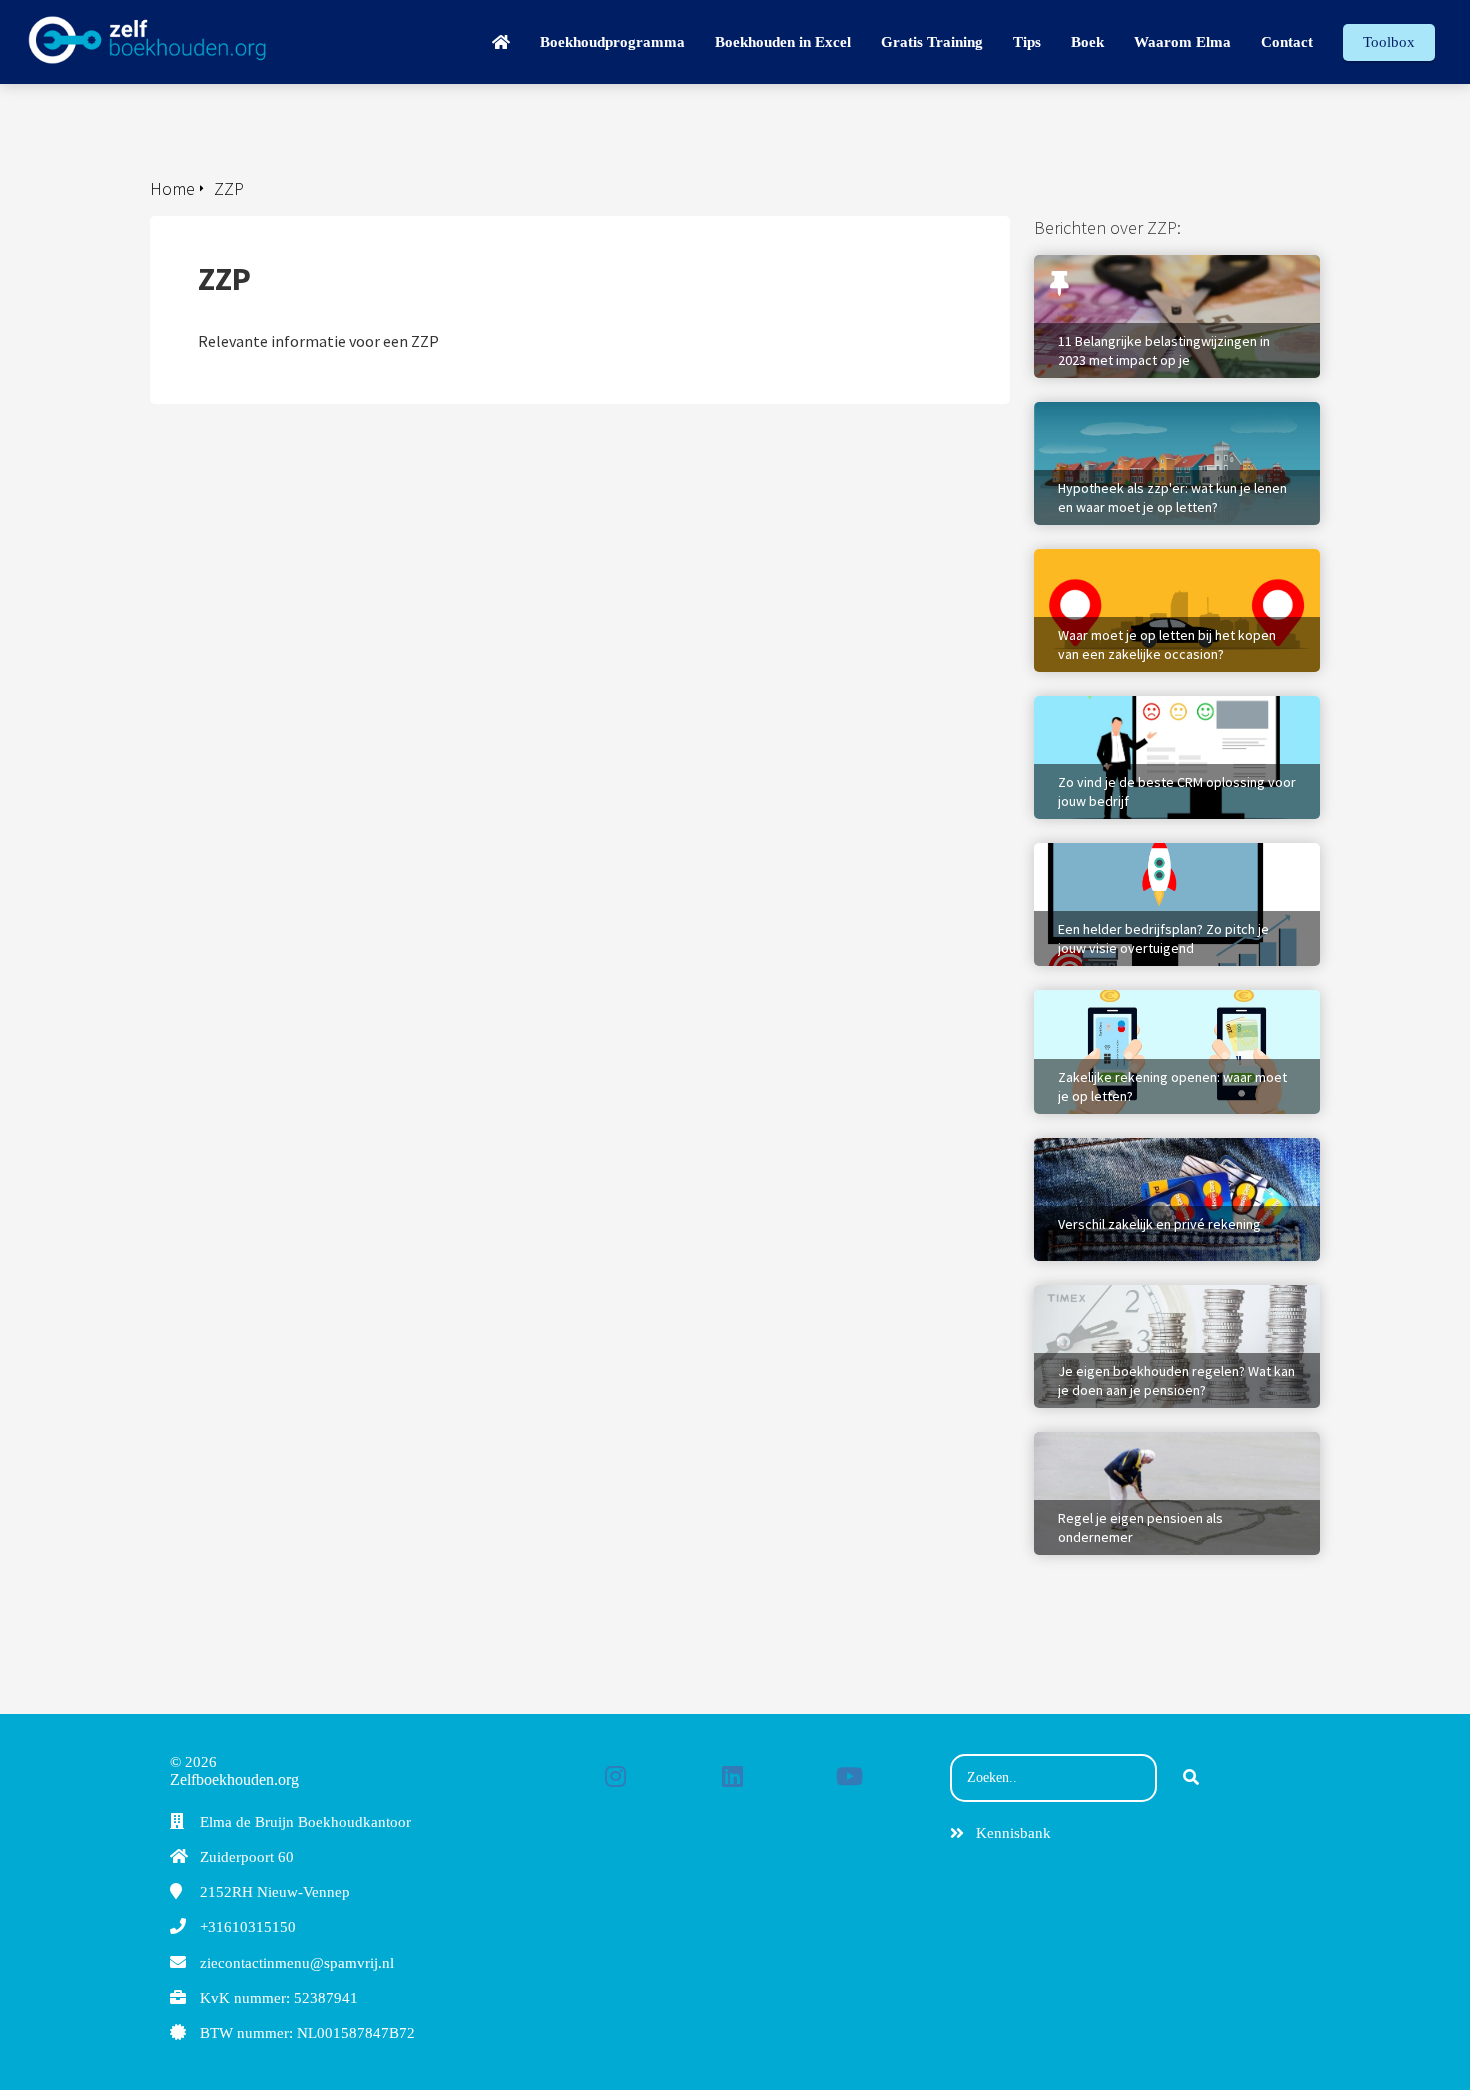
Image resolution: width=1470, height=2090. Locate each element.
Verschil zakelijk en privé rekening (1149, 1148)
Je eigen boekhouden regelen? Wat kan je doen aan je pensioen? (1175, 1305)
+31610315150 (248, 1927)
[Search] (1191, 1778)
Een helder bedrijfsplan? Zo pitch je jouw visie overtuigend (1172, 863)
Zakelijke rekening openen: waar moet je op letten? (1172, 1010)
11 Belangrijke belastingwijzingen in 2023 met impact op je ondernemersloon (1176, 275)
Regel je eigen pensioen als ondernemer (1170, 1442)
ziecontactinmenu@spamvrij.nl (297, 1963)
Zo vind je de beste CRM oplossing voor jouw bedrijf (1166, 716)
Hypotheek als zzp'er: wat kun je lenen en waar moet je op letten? (1175, 422)
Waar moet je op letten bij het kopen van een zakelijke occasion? (1173, 569)
